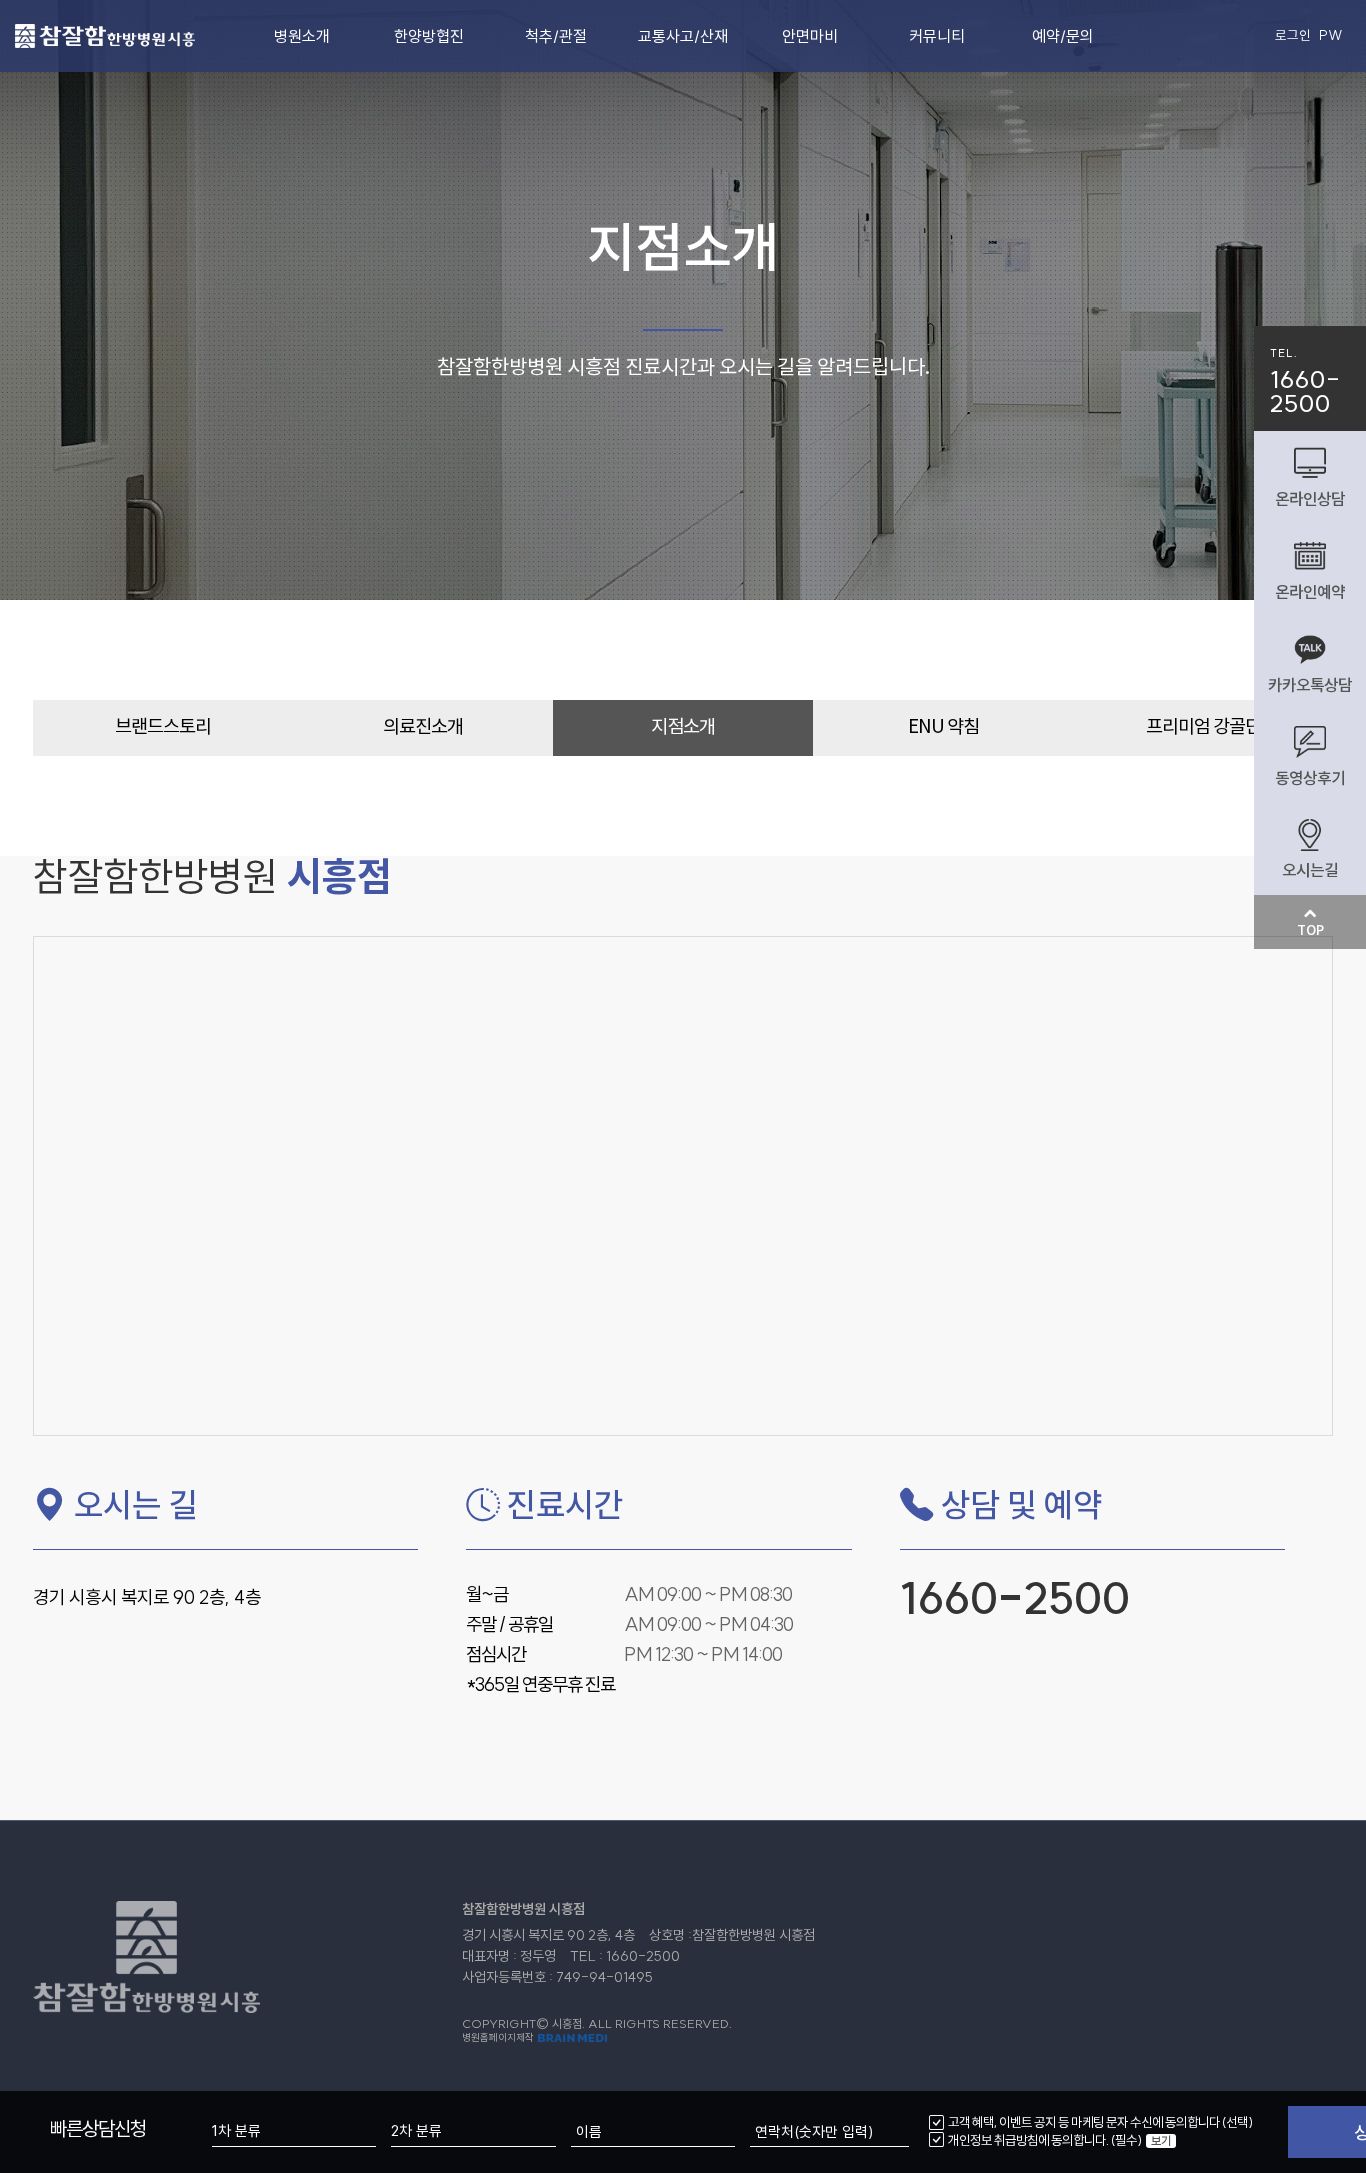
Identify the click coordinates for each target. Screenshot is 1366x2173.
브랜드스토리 (163, 727)
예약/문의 (1063, 36)
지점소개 (683, 727)
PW (1331, 35)
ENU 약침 (943, 727)
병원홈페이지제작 (499, 2038)
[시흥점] (105, 32)
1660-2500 (1015, 1598)
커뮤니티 (937, 36)
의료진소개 (423, 727)
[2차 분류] (473, 2132)
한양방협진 (429, 36)
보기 (1161, 2141)
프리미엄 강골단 (1203, 727)
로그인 (1293, 35)
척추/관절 (556, 36)
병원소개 (302, 36)
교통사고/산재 (683, 36)
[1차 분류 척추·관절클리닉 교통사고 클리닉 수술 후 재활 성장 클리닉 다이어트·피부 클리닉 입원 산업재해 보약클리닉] (294, 2132)
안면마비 (810, 36)
